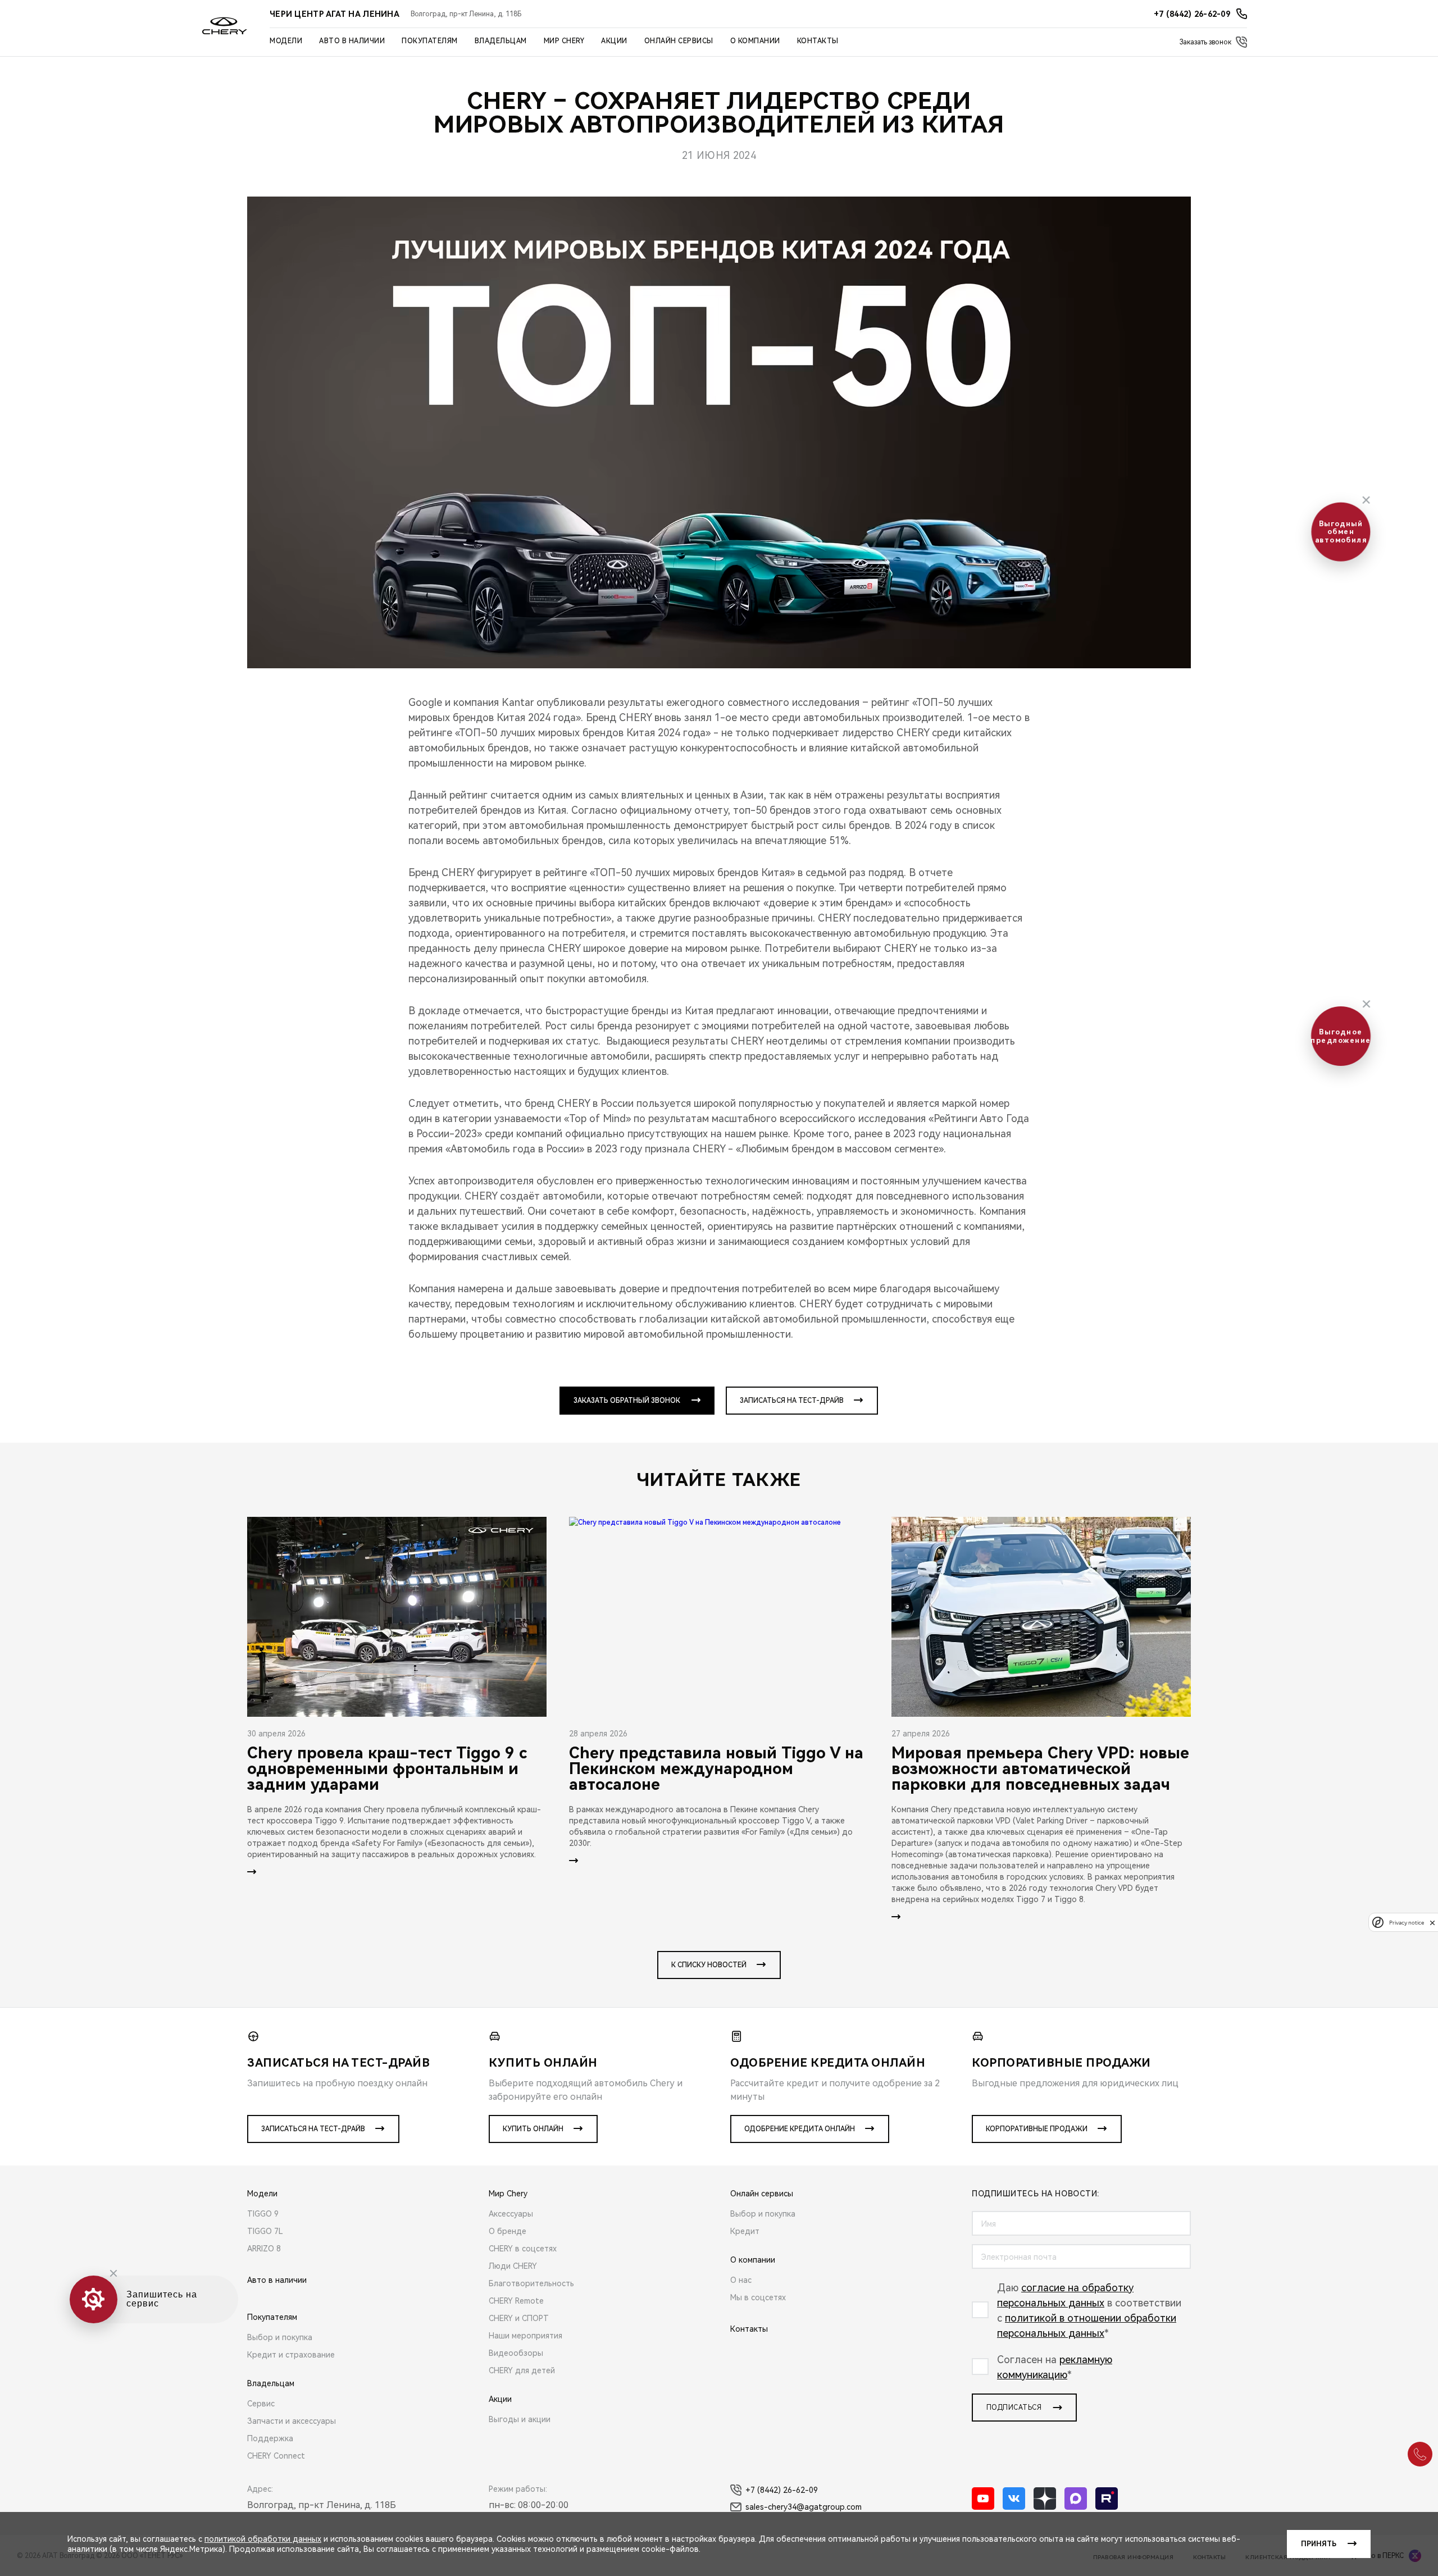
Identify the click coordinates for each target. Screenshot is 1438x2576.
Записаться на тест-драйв (792, 1401)
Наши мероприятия (525, 2336)
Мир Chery (564, 41)
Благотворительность (531, 2283)
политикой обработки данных (263, 2539)
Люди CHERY (513, 2266)
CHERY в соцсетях (523, 2249)
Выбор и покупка (280, 2337)
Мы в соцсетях (758, 2297)
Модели (286, 41)
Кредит (745, 2231)
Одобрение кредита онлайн (800, 2129)
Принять (1319, 2544)
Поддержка (270, 2438)
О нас (741, 2280)
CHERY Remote (516, 2301)
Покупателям (430, 41)
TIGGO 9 (263, 2214)
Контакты (818, 41)
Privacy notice (1407, 1923)
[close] (1432, 1923)
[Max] (1076, 2499)
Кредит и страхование (291, 2355)
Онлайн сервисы (679, 41)
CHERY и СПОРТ (519, 2318)
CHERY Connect (276, 2456)
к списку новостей (709, 1965)
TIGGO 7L (265, 2231)
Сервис (261, 2404)
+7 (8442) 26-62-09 (782, 2490)
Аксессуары (511, 2214)
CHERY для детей (522, 2370)
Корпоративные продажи (1037, 2129)
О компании (755, 41)
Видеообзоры (516, 2353)
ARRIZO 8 (264, 2249)
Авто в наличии (352, 41)
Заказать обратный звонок (627, 1401)
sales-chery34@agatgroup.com (804, 2507)
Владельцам (501, 41)
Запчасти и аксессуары (292, 2421)
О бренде (508, 2231)
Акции (614, 41)
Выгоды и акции (520, 2419)
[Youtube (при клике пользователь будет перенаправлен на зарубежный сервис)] (983, 2499)
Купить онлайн (533, 2129)
